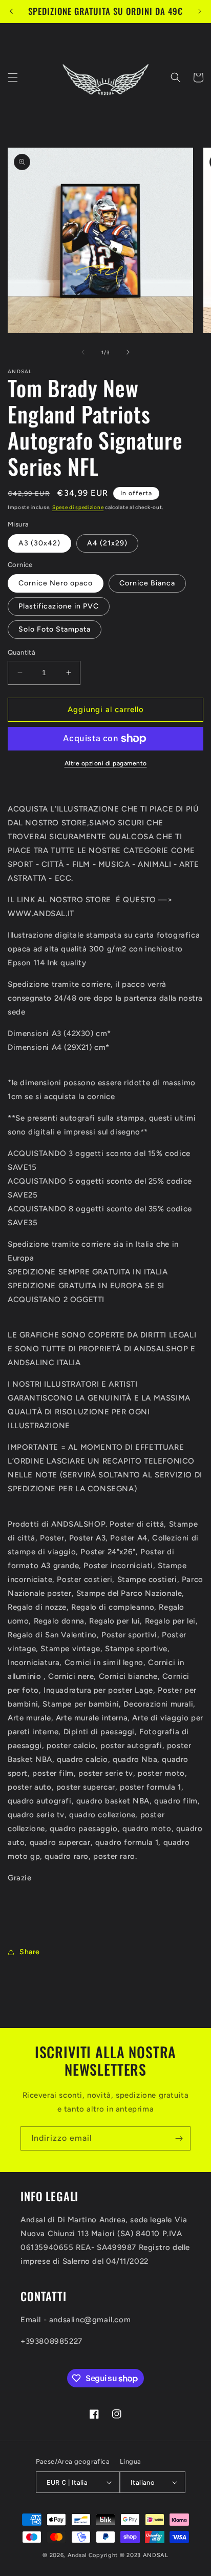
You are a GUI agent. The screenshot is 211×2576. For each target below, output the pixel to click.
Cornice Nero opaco (56, 583)
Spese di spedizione (78, 507)
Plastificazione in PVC (59, 606)
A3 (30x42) (39, 543)
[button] (13, 77)
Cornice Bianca (147, 583)
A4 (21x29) (107, 543)
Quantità (22, 652)
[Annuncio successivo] (200, 11)
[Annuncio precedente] (11, 11)
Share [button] (30, 1952)
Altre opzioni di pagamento (106, 763)
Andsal (77, 2555)
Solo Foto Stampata (55, 629)
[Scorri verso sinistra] (83, 352)
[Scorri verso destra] (128, 352)
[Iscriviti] (179, 2138)
